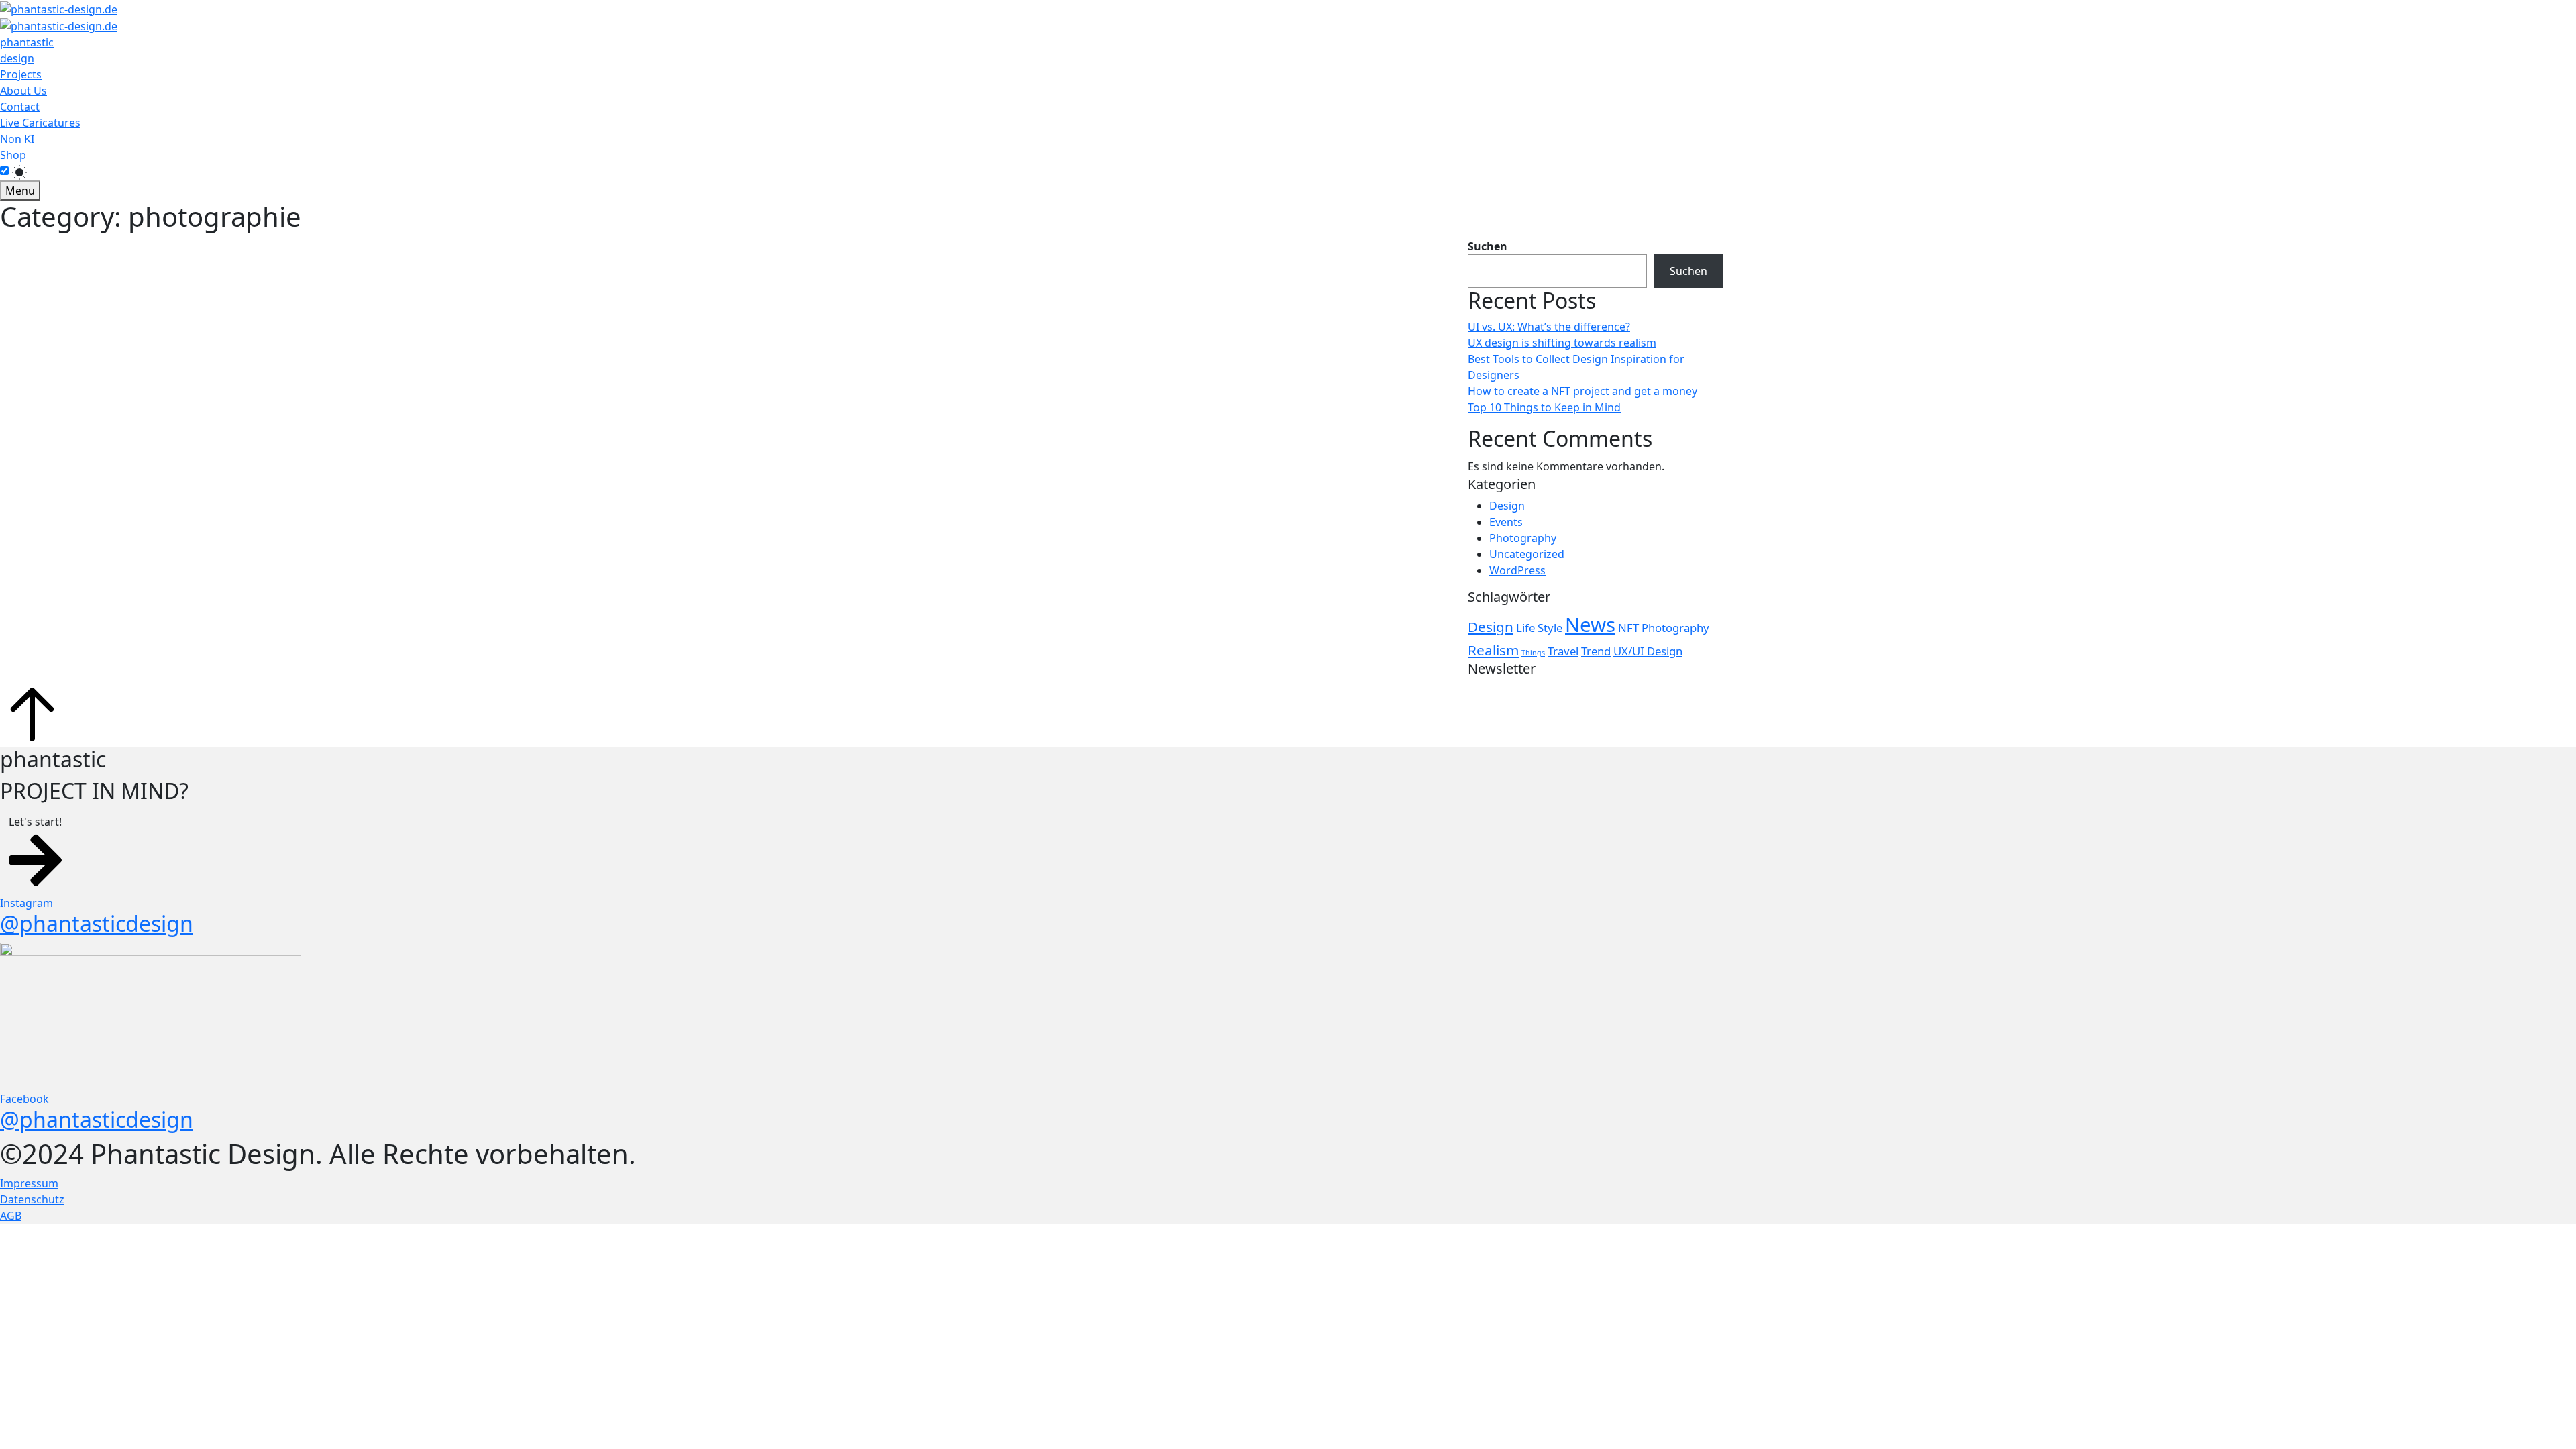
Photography (1523, 538)
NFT (1628, 628)
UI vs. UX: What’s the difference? (1549, 327)
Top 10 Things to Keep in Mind (1544, 407)
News (1590, 625)
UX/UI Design (1648, 651)
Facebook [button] (24, 1099)
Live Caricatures (40, 123)
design (17, 58)
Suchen (1488, 246)
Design (1507, 506)
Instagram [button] (26, 903)
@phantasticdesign (97, 923)
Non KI (17, 139)
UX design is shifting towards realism (1562, 343)
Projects (21, 74)
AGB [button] (11, 1216)
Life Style (1539, 628)
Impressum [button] (29, 1183)
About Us (23, 91)
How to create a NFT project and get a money (1582, 391)
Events (1506, 522)
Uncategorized (1527, 554)
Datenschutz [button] (32, 1199)
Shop (13, 155)
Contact (20, 107)
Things (1533, 653)
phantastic (27, 42)
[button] (35, 852)
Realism (1493, 650)
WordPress (1517, 570)
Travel (1563, 651)
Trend (1596, 651)
